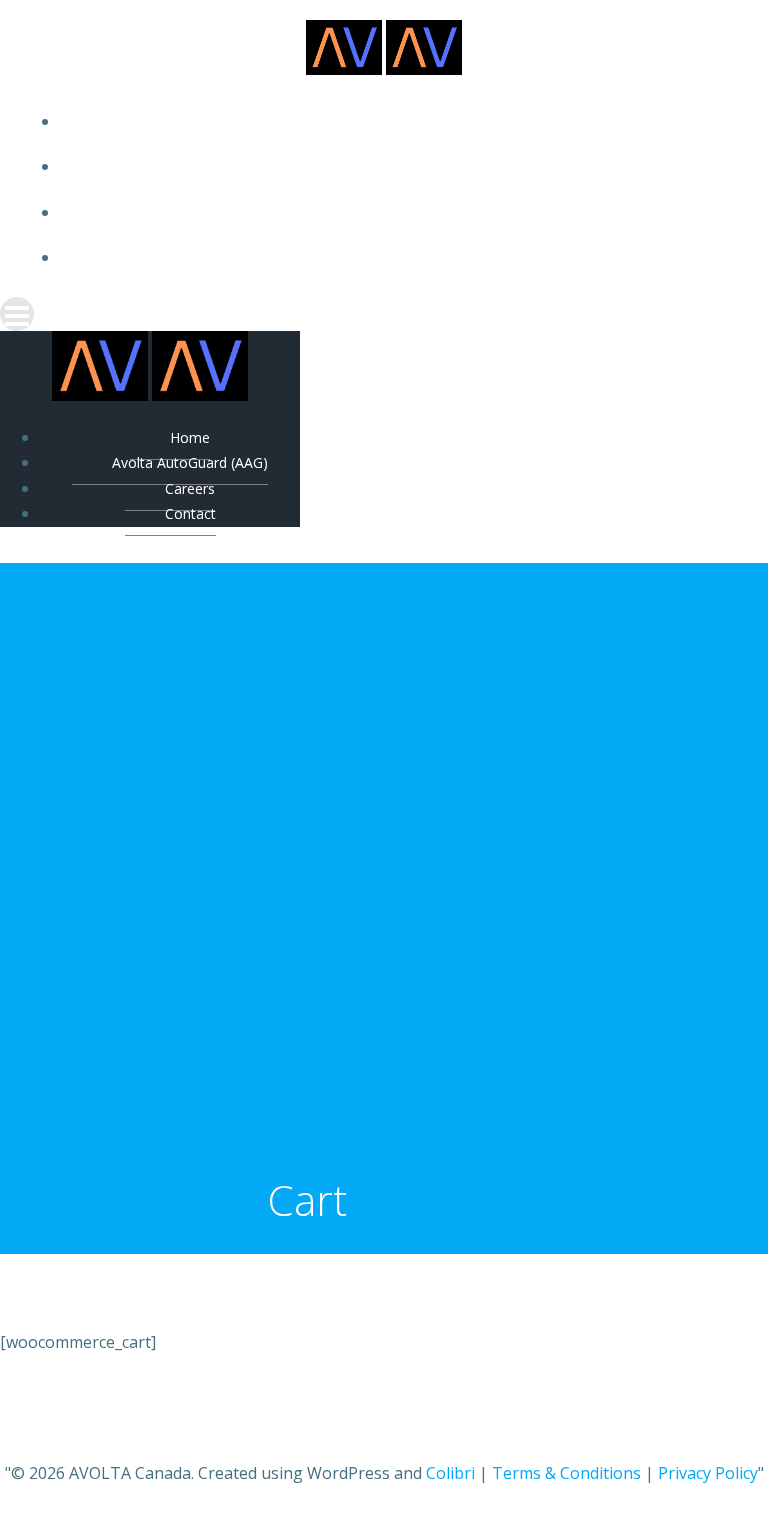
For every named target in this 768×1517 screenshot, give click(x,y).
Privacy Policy (708, 1473)
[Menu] (384, 314)
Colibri (450, 1473)
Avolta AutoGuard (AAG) (404, 166)
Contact (404, 257)
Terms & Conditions (566, 1473)
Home (404, 121)
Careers (404, 212)
